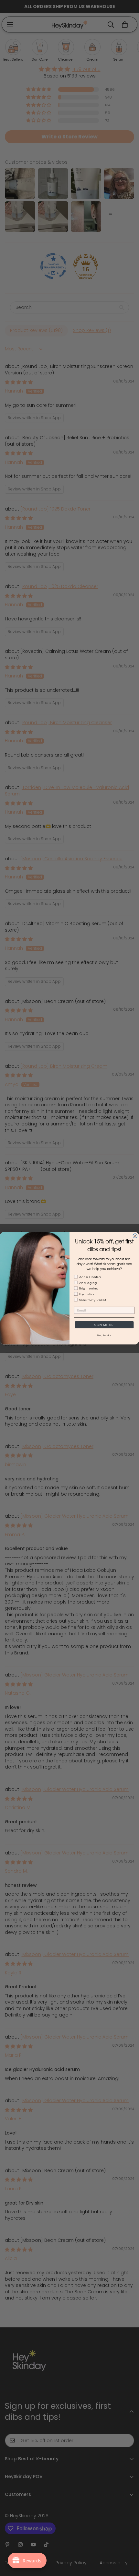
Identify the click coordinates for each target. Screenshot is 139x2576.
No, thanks (104, 1335)
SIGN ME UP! (104, 1325)
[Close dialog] (135, 1235)
